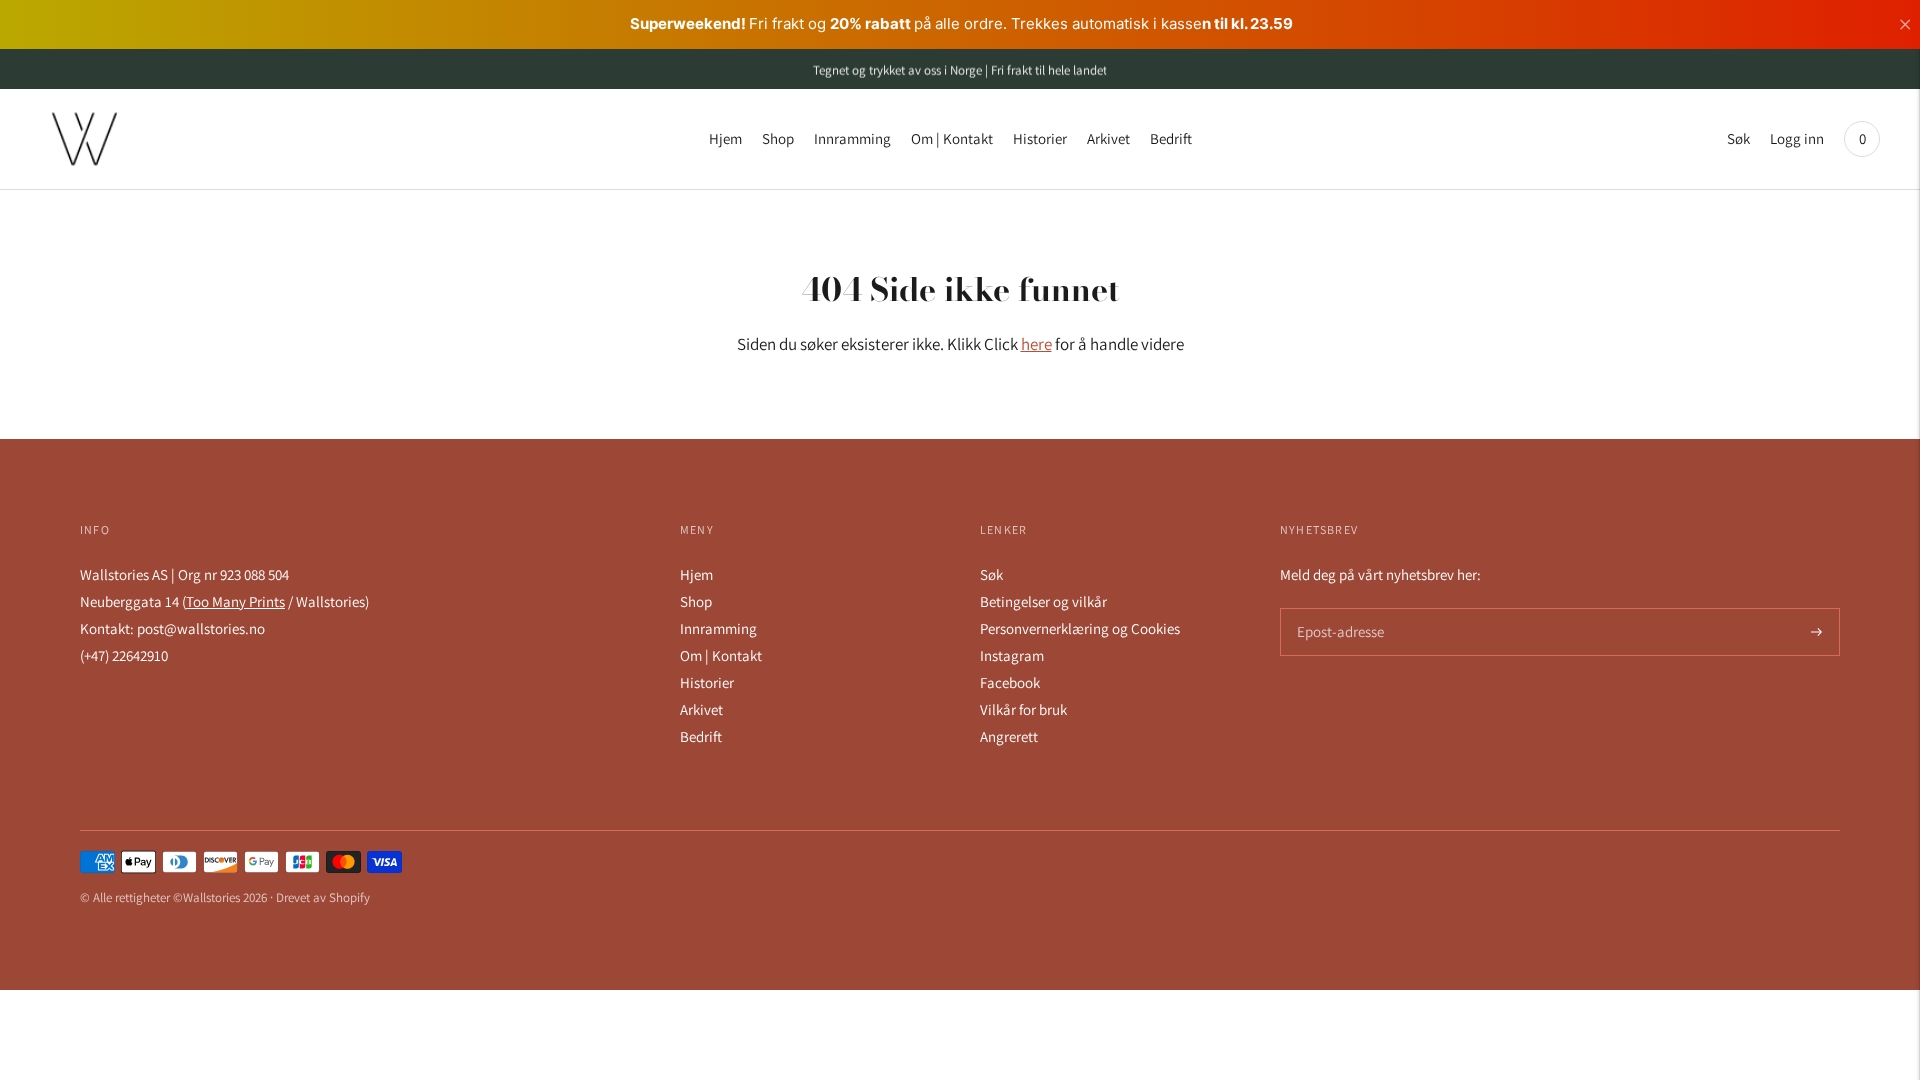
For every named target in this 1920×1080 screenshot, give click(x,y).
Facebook (1010, 682)
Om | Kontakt (952, 138)
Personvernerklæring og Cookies (1080, 628)
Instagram (1012, 655)
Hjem (725, 138)
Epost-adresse (1337, 608)
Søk (1738, 138)
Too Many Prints (235, 601)
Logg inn (1797, 138)
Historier (1040, 138)
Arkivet (1108, 138)
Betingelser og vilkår (1043, 601)
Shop (778, 138)
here (1036, 344)
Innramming (852, 138)
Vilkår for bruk (1023, 709)
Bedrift (1171, 138)
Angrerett (1009, 736)
